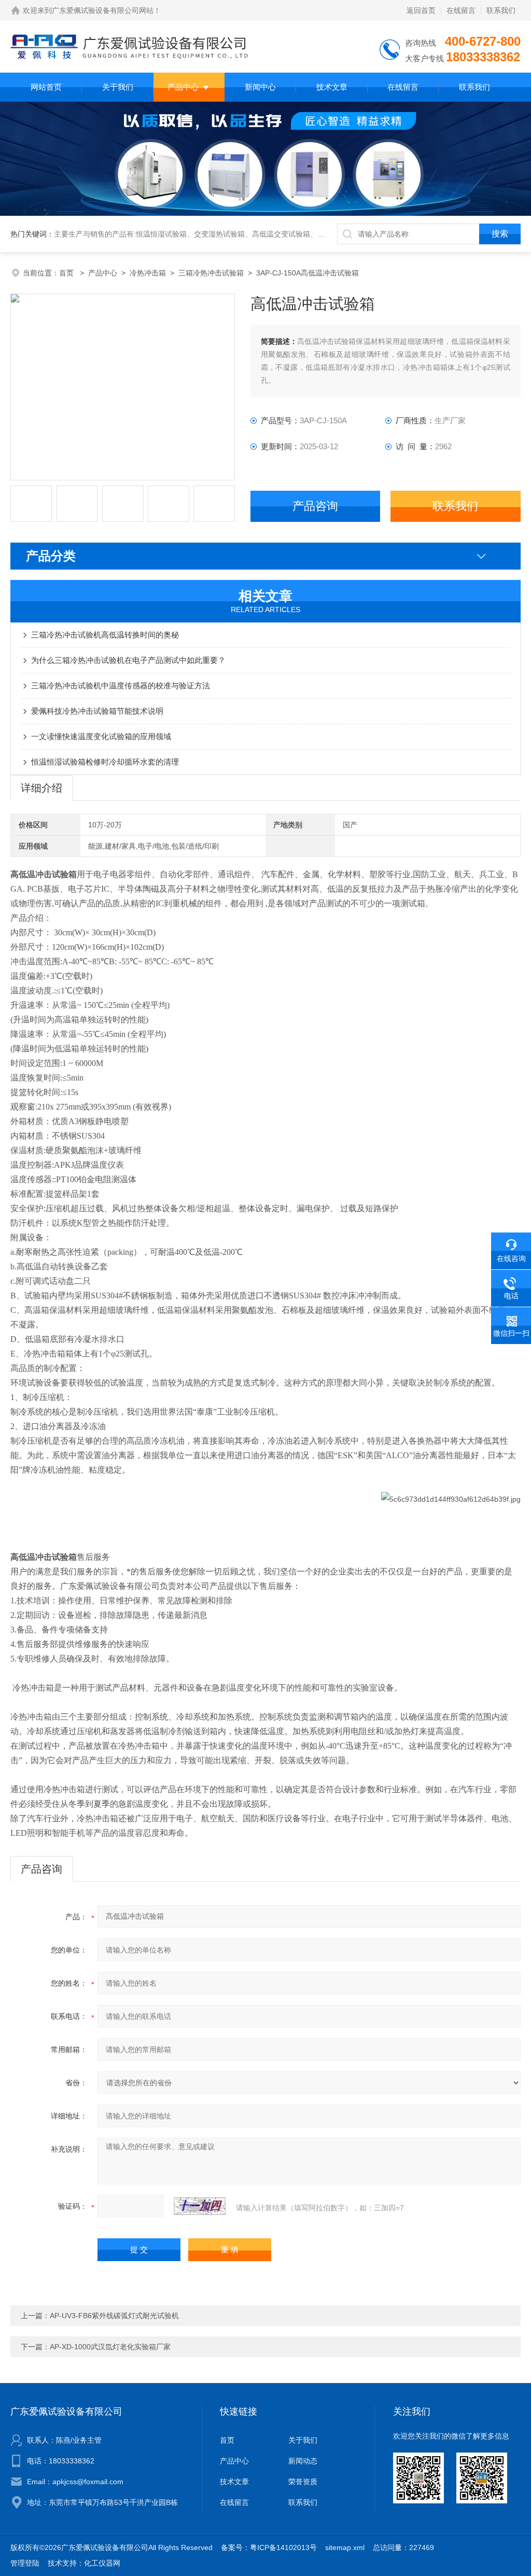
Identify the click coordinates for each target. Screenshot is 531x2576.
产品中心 (183, 87)
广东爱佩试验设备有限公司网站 (103, 10)
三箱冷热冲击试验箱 (211, 273)
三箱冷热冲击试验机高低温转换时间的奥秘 (105, 635)
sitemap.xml (345, 2547)
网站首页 (46, 87)
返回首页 (421, 10)
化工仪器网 (102, 2563)
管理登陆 (25, 2563)
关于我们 (118, 87)
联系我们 (501, 10)
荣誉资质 (303, 2482)
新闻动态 (303, 2461)
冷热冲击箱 (148, 273)
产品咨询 (315, 506)
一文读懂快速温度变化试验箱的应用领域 (101, 736)
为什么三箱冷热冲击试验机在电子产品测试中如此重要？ (128, 660)
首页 (67, 273)
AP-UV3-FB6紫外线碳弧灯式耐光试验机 (114, 2316)
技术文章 (332, 87)
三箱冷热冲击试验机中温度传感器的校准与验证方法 (121, 685)
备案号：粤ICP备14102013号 (269, 2547)
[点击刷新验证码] (200, 2206)
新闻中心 (260, 87)
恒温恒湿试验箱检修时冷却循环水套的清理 (105, 762)
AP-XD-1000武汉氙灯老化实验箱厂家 (110, 2347)
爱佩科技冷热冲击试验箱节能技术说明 (97, 711)
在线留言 (461, 10)
